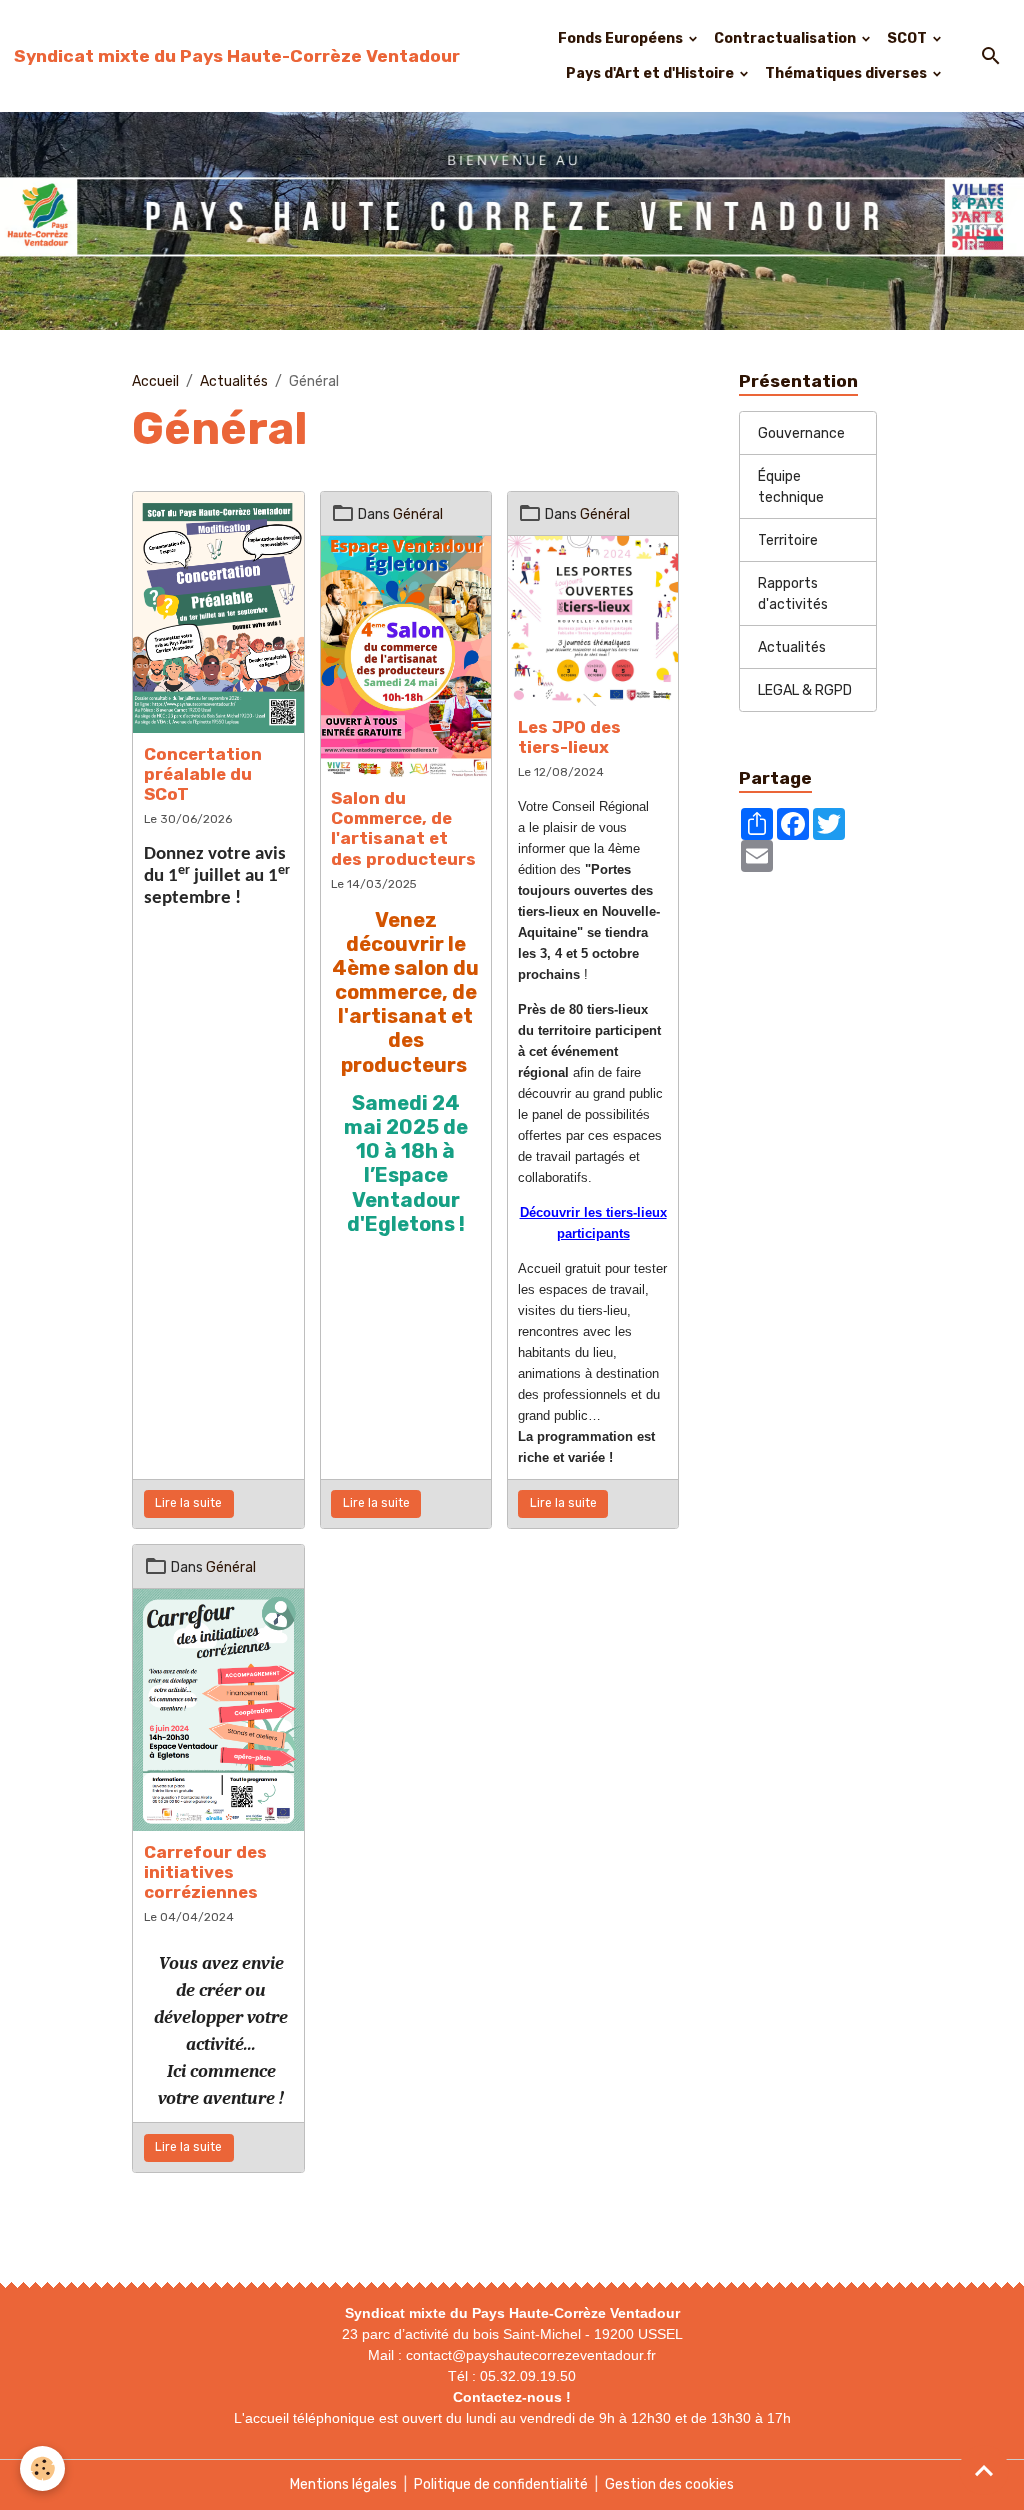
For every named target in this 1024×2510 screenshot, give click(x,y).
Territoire (788, 540)
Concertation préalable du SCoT (203, 774)
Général (418, 514)
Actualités (234, 381)
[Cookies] (42, 2468)
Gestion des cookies (669, 2484)
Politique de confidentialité (501, 2484)
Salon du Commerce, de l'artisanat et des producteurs (403, 828)
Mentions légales (343, 2484)
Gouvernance (801, 433)
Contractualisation (786, 38)
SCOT (908, 38)
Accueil (155, 381)
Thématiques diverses (847, 73)
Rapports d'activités (793, 594)
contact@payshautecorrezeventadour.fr (531, 2355)
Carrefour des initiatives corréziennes (205, 1872)
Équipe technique (791, 487)
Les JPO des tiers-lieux (569, 737)
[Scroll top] (984, 2470)
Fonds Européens (622, 38)
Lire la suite (188, 1503)
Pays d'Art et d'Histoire (651, 73)
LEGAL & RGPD (805, 690)
